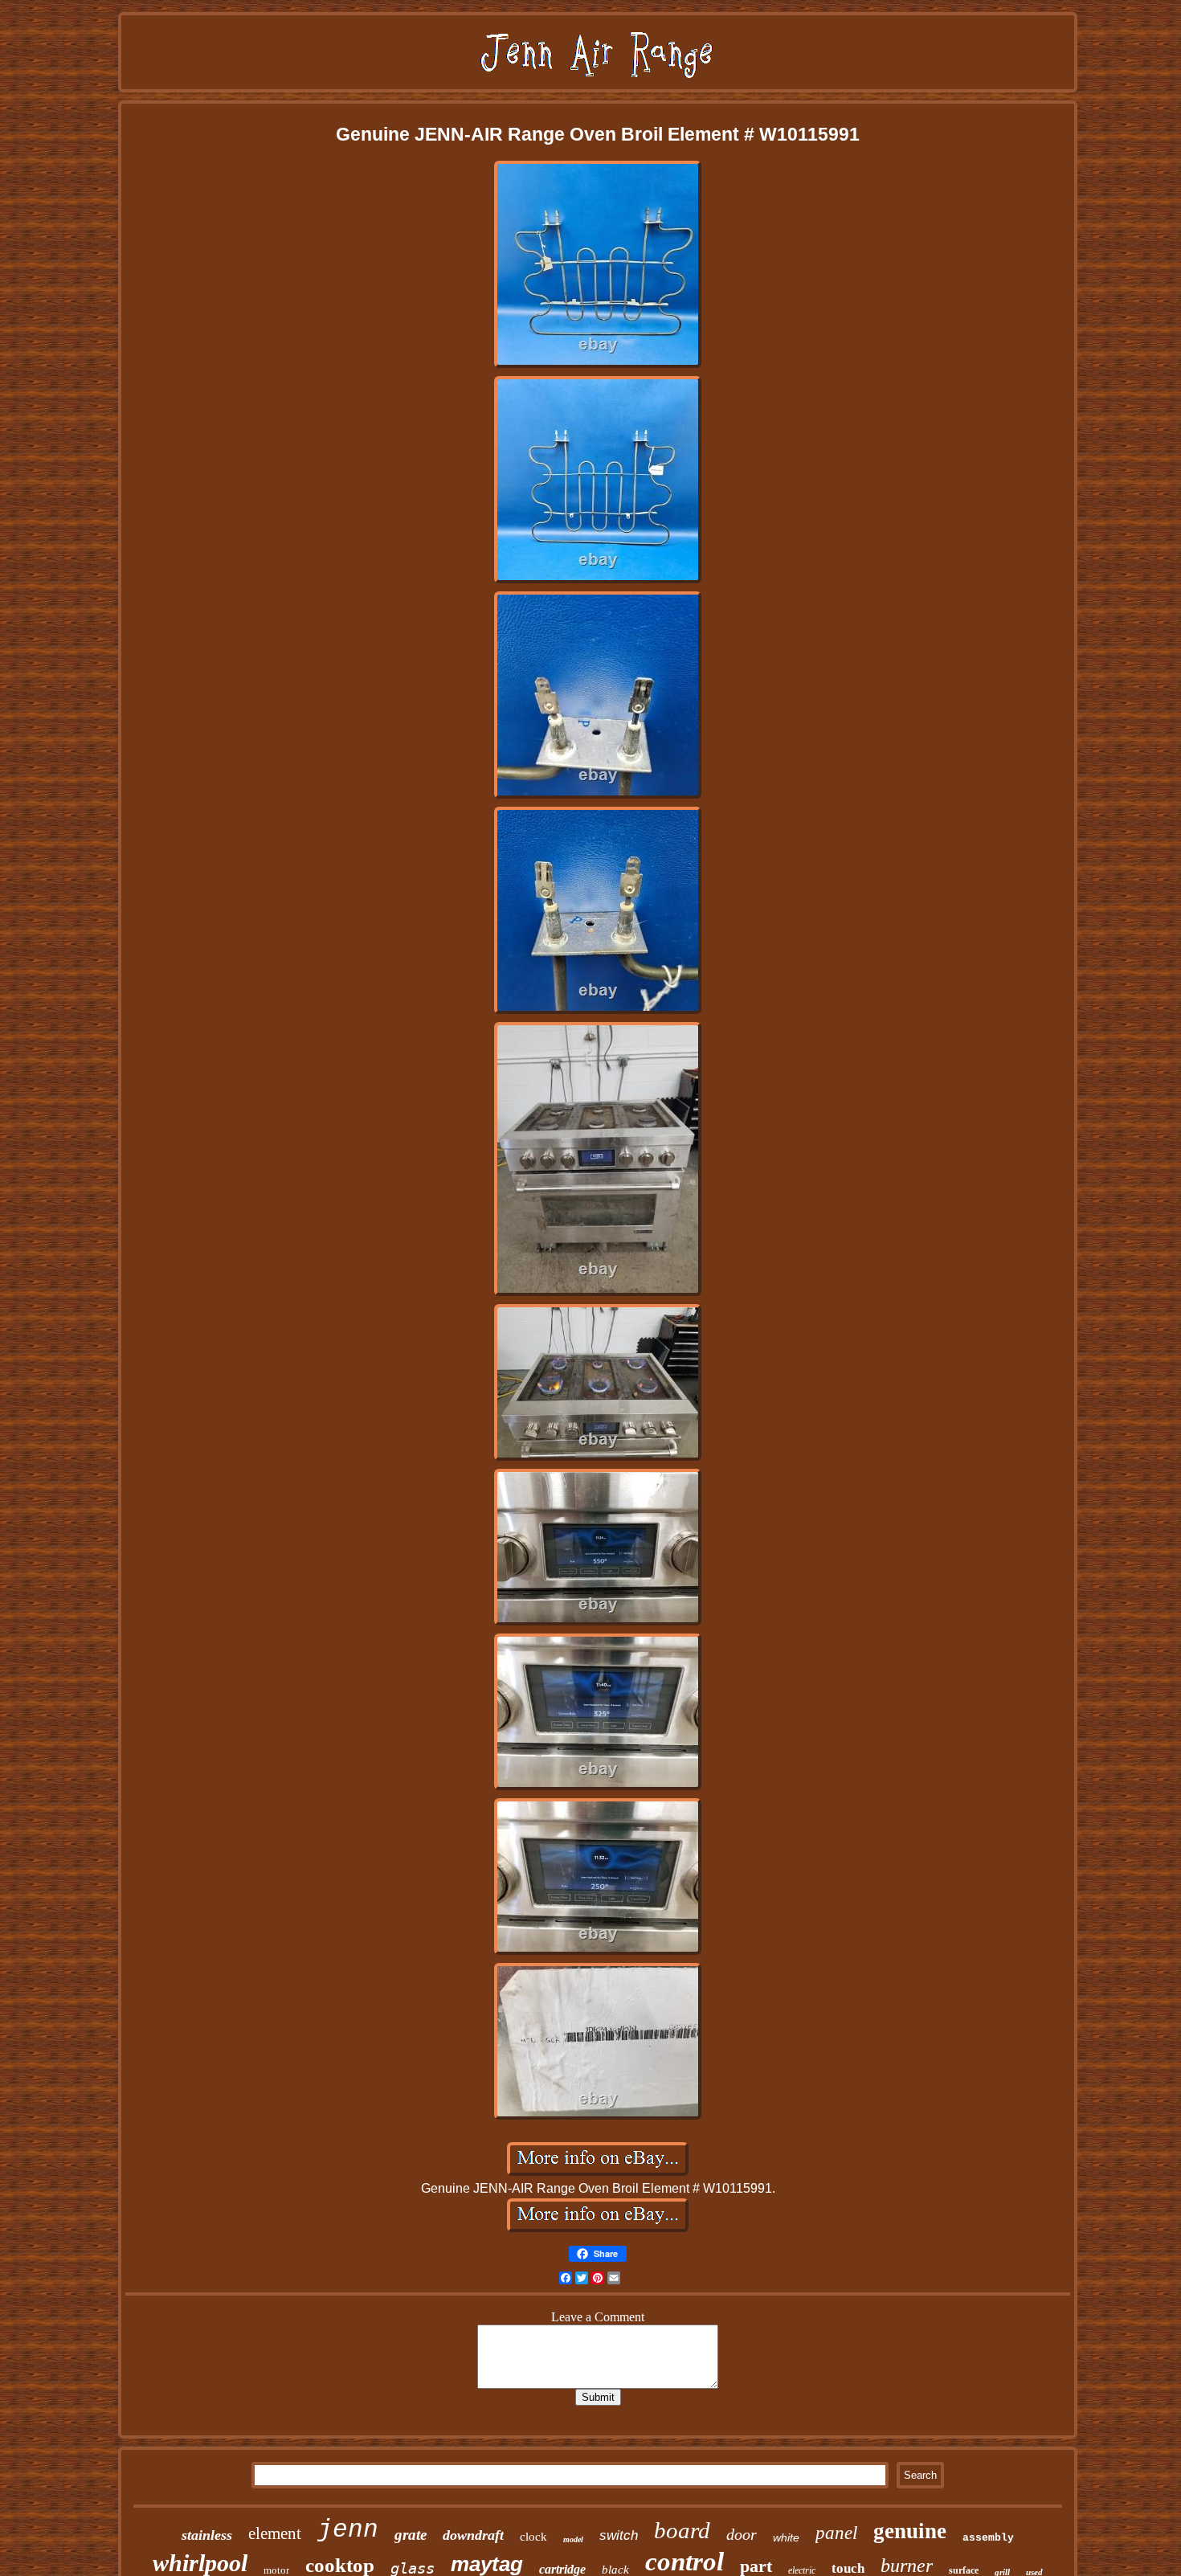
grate (411, 2535)
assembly (988, 2538)
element (275, 2533)
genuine (910, 2531)
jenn (348, 2530)
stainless (207, 2535)
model (573, 2539)
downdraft (473, 2535)
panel (836, 2533)
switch (619, 2535)
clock (533, 2537)
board (682, 2530)
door (742, 2534)
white (786, 2537)
